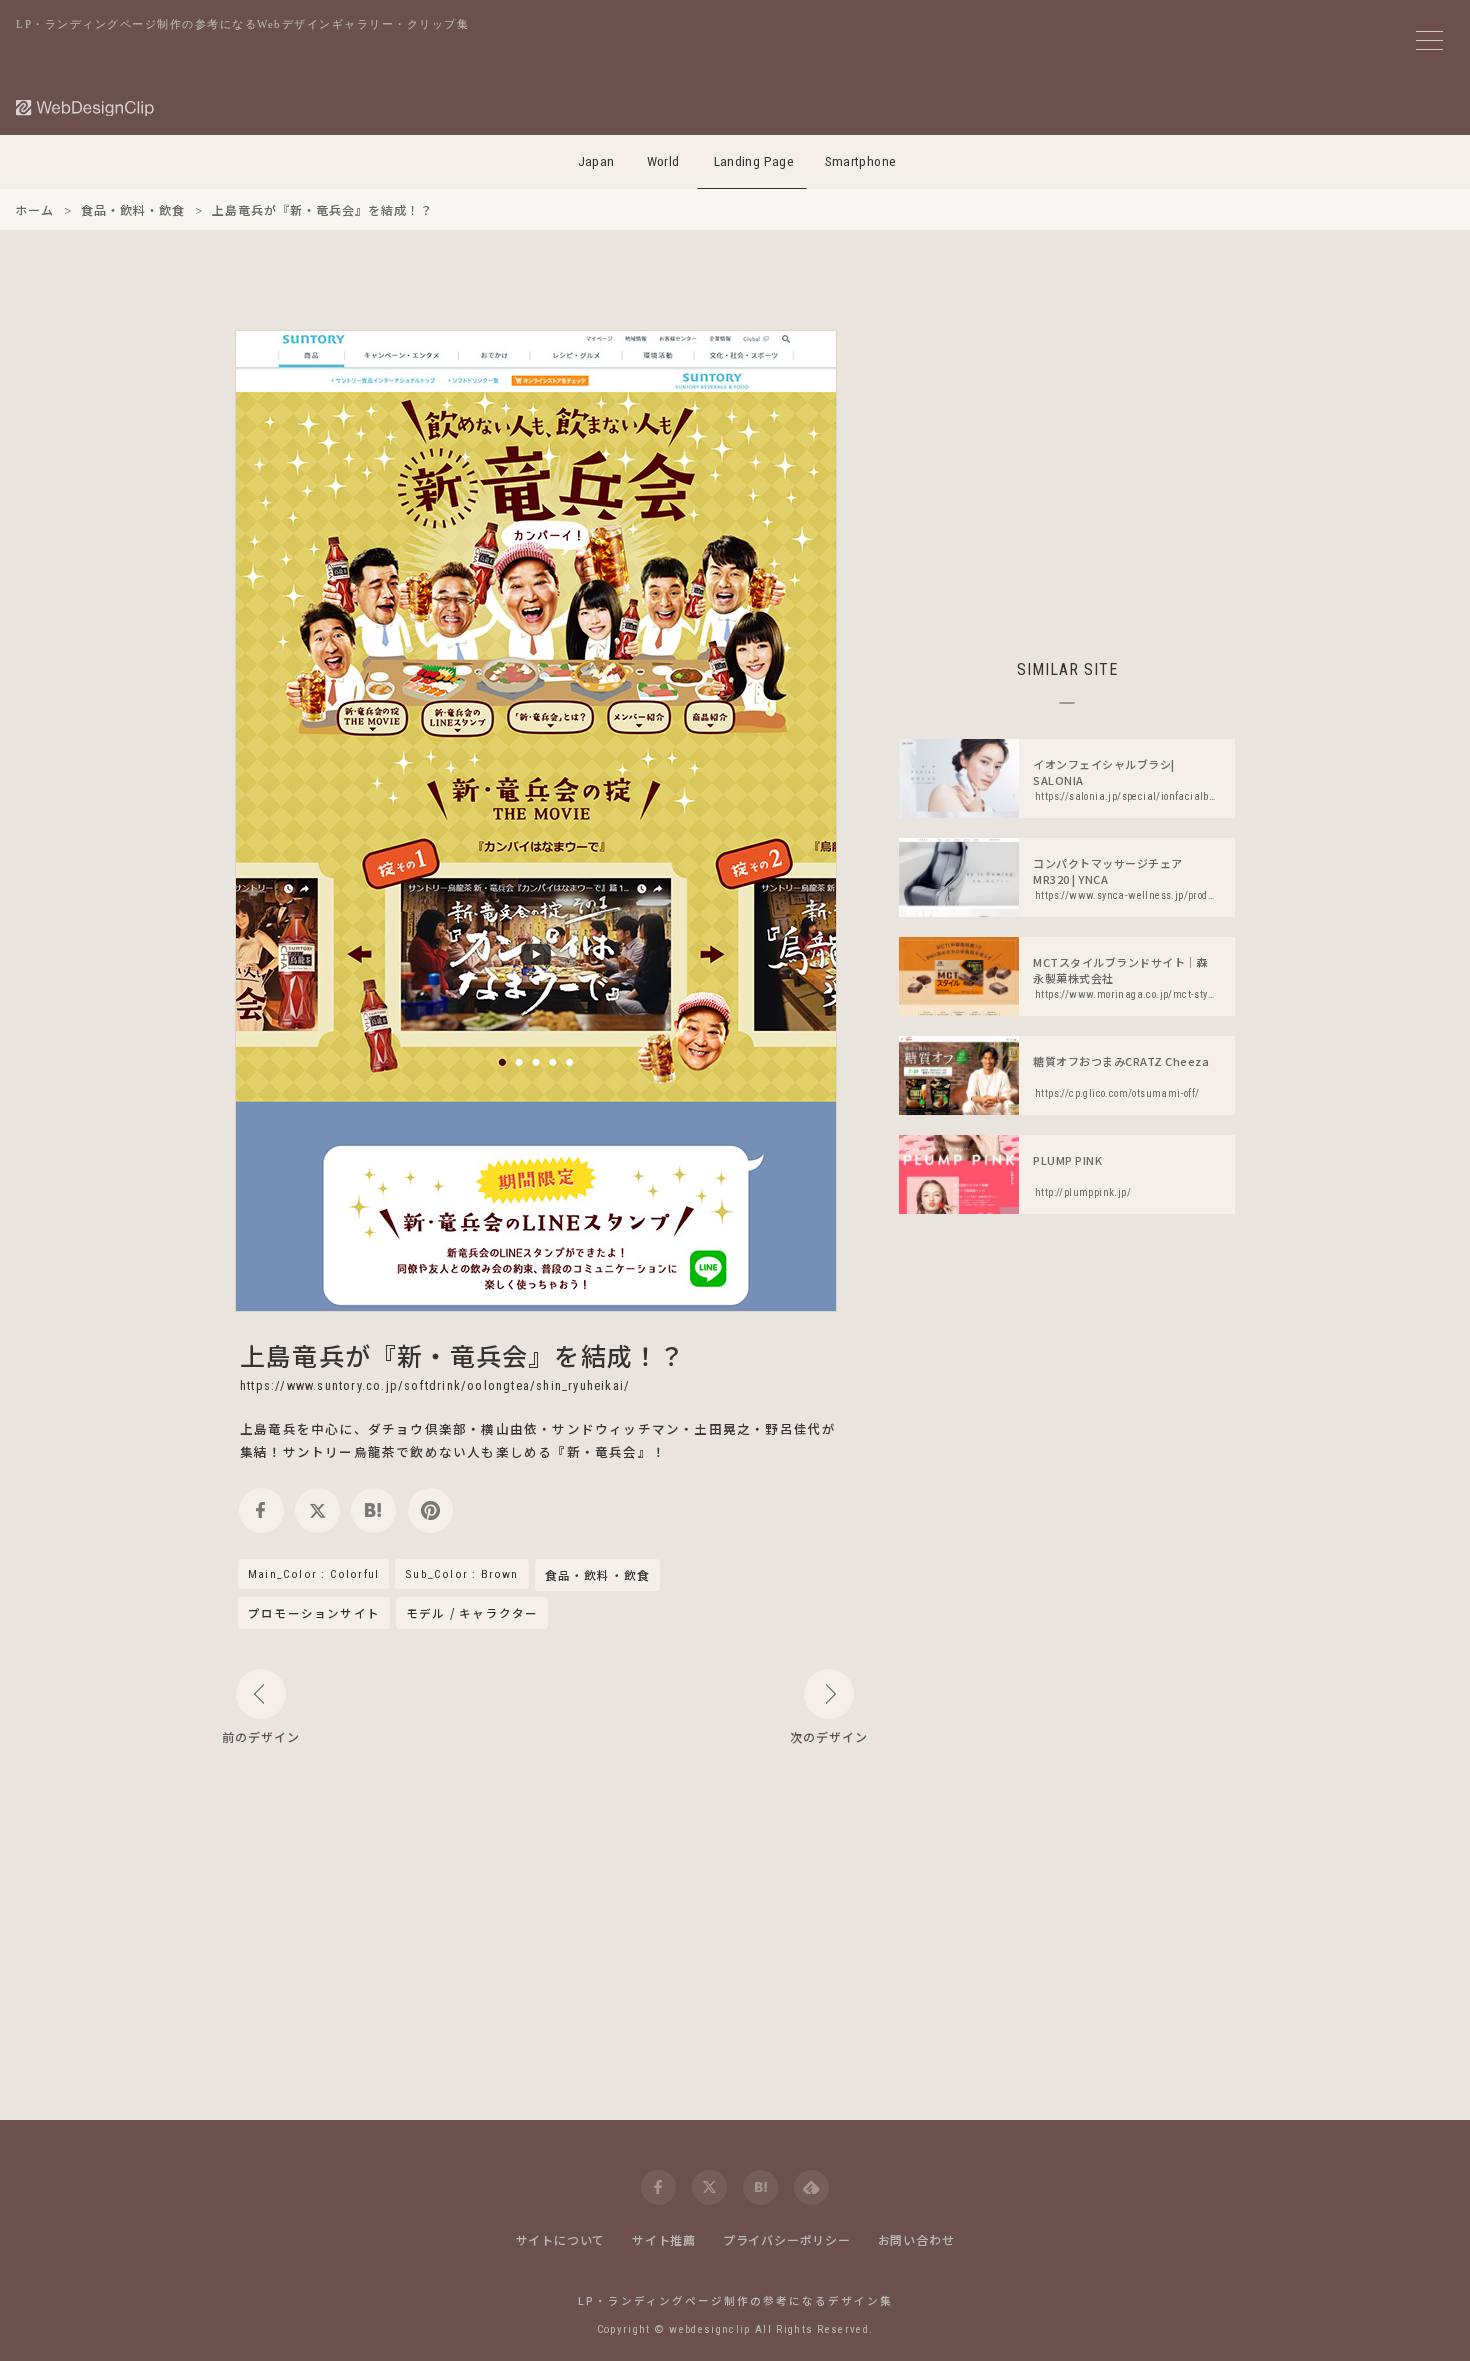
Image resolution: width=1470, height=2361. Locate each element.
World (663, 161)
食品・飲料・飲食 (598, 1576)
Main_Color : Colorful (313, 1574)
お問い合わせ (916, 2239)
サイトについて (561, 2239)
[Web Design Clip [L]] (86, 107)
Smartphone (861, 161)
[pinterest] (430, 1510)
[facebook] (261, 1510)
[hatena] (373, 1510)
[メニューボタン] (1429, 40)
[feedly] (811, 2187)
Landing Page (754, 161)
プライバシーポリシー (787, 2239)
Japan (596, 161)
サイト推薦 (664, 2239)
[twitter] (317, 1510)
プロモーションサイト (314, 1613)
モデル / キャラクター (472, 1613)
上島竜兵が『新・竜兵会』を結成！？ (462, 1355)
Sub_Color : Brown (461, 1574)
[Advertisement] (1067, 470)
